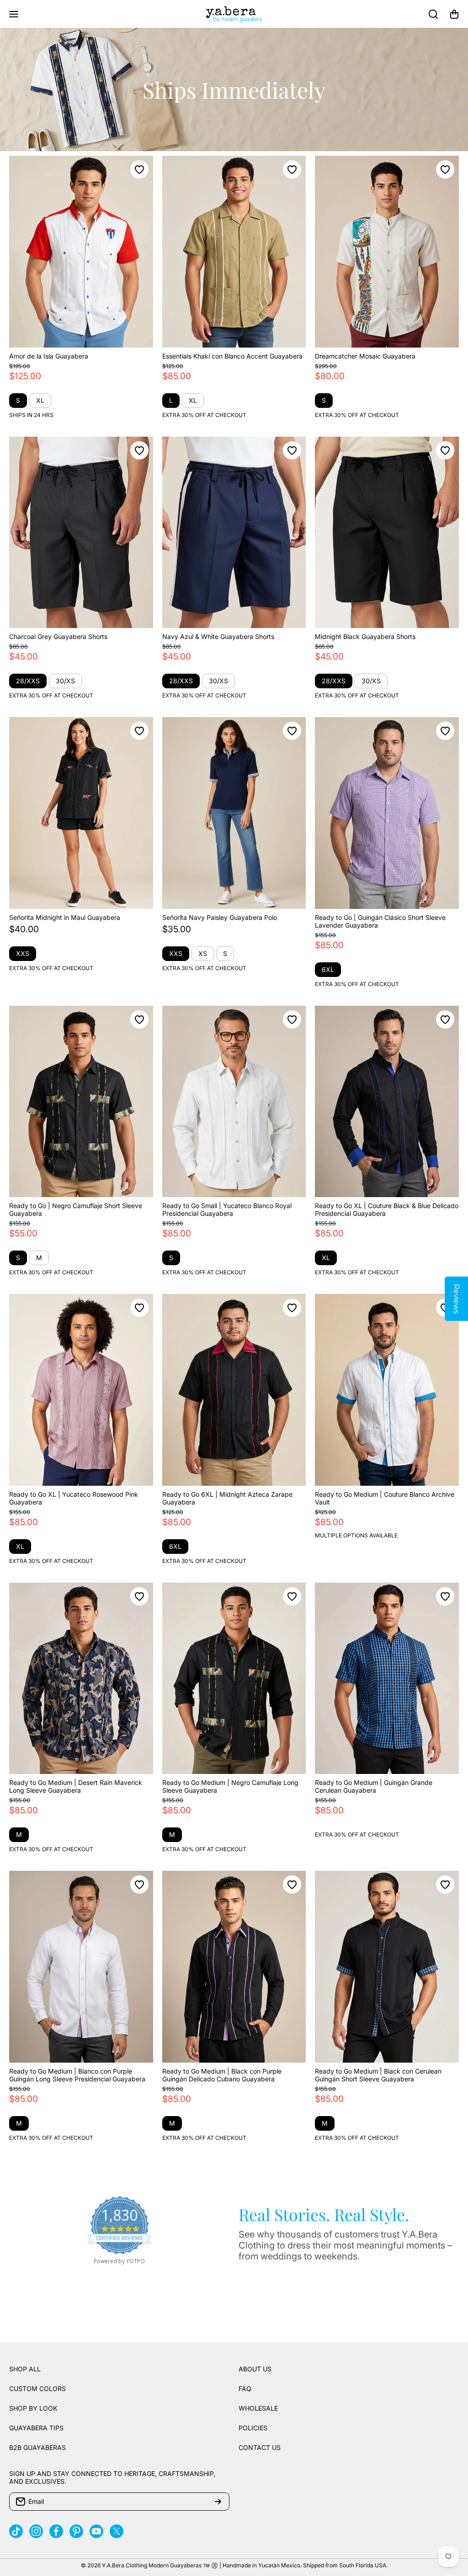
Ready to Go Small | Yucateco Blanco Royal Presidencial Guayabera (227, 1209)
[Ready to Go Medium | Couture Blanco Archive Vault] (387, 1390)
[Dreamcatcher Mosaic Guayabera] (387, 252)
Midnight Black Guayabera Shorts (365, 636)
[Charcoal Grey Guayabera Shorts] (81, 533)
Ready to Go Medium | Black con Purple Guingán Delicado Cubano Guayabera (222, 2075)
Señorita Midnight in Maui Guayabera (65, 917)
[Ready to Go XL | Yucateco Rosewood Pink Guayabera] (81, 1390)
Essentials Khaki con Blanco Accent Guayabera (232, 356)
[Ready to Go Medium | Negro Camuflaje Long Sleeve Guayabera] (234, 1679)
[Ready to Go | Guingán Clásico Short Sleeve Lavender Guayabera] (387, 813)
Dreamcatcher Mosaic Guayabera (365, 356)
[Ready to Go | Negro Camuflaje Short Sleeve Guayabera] (81, 1102)
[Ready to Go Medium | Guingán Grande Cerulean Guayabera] (387, 1679)
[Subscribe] (218, 2502)
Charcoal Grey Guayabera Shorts (58, 636)
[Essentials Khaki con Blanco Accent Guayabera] (234, 252)
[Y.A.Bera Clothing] (234, 14)
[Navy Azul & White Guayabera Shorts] (234, 533)
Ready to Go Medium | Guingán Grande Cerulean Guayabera (374, 1786)
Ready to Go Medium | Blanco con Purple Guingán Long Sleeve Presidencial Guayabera (77, 2075)
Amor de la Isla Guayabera (49, 356)
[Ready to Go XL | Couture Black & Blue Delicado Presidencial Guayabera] (387, 1102)
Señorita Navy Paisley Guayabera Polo (220, 917)
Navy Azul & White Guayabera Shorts (218, 636)
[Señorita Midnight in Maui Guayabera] (81, 813)
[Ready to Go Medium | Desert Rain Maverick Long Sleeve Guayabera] (81, 1679)
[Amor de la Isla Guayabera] (81, 252)
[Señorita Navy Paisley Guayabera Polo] (234, 813)
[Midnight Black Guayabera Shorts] (387, 533)
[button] (454, 14)
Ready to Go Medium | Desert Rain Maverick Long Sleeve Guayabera (76, 1786)
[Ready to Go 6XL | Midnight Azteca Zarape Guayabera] (234, 1390)
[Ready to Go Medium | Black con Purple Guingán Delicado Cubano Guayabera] (234, 1967)
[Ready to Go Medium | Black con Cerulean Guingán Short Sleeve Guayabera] (387, 1967)
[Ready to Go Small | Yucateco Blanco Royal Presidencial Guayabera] (234, 1102)
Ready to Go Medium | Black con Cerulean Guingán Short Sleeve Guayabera (378, 2075)
